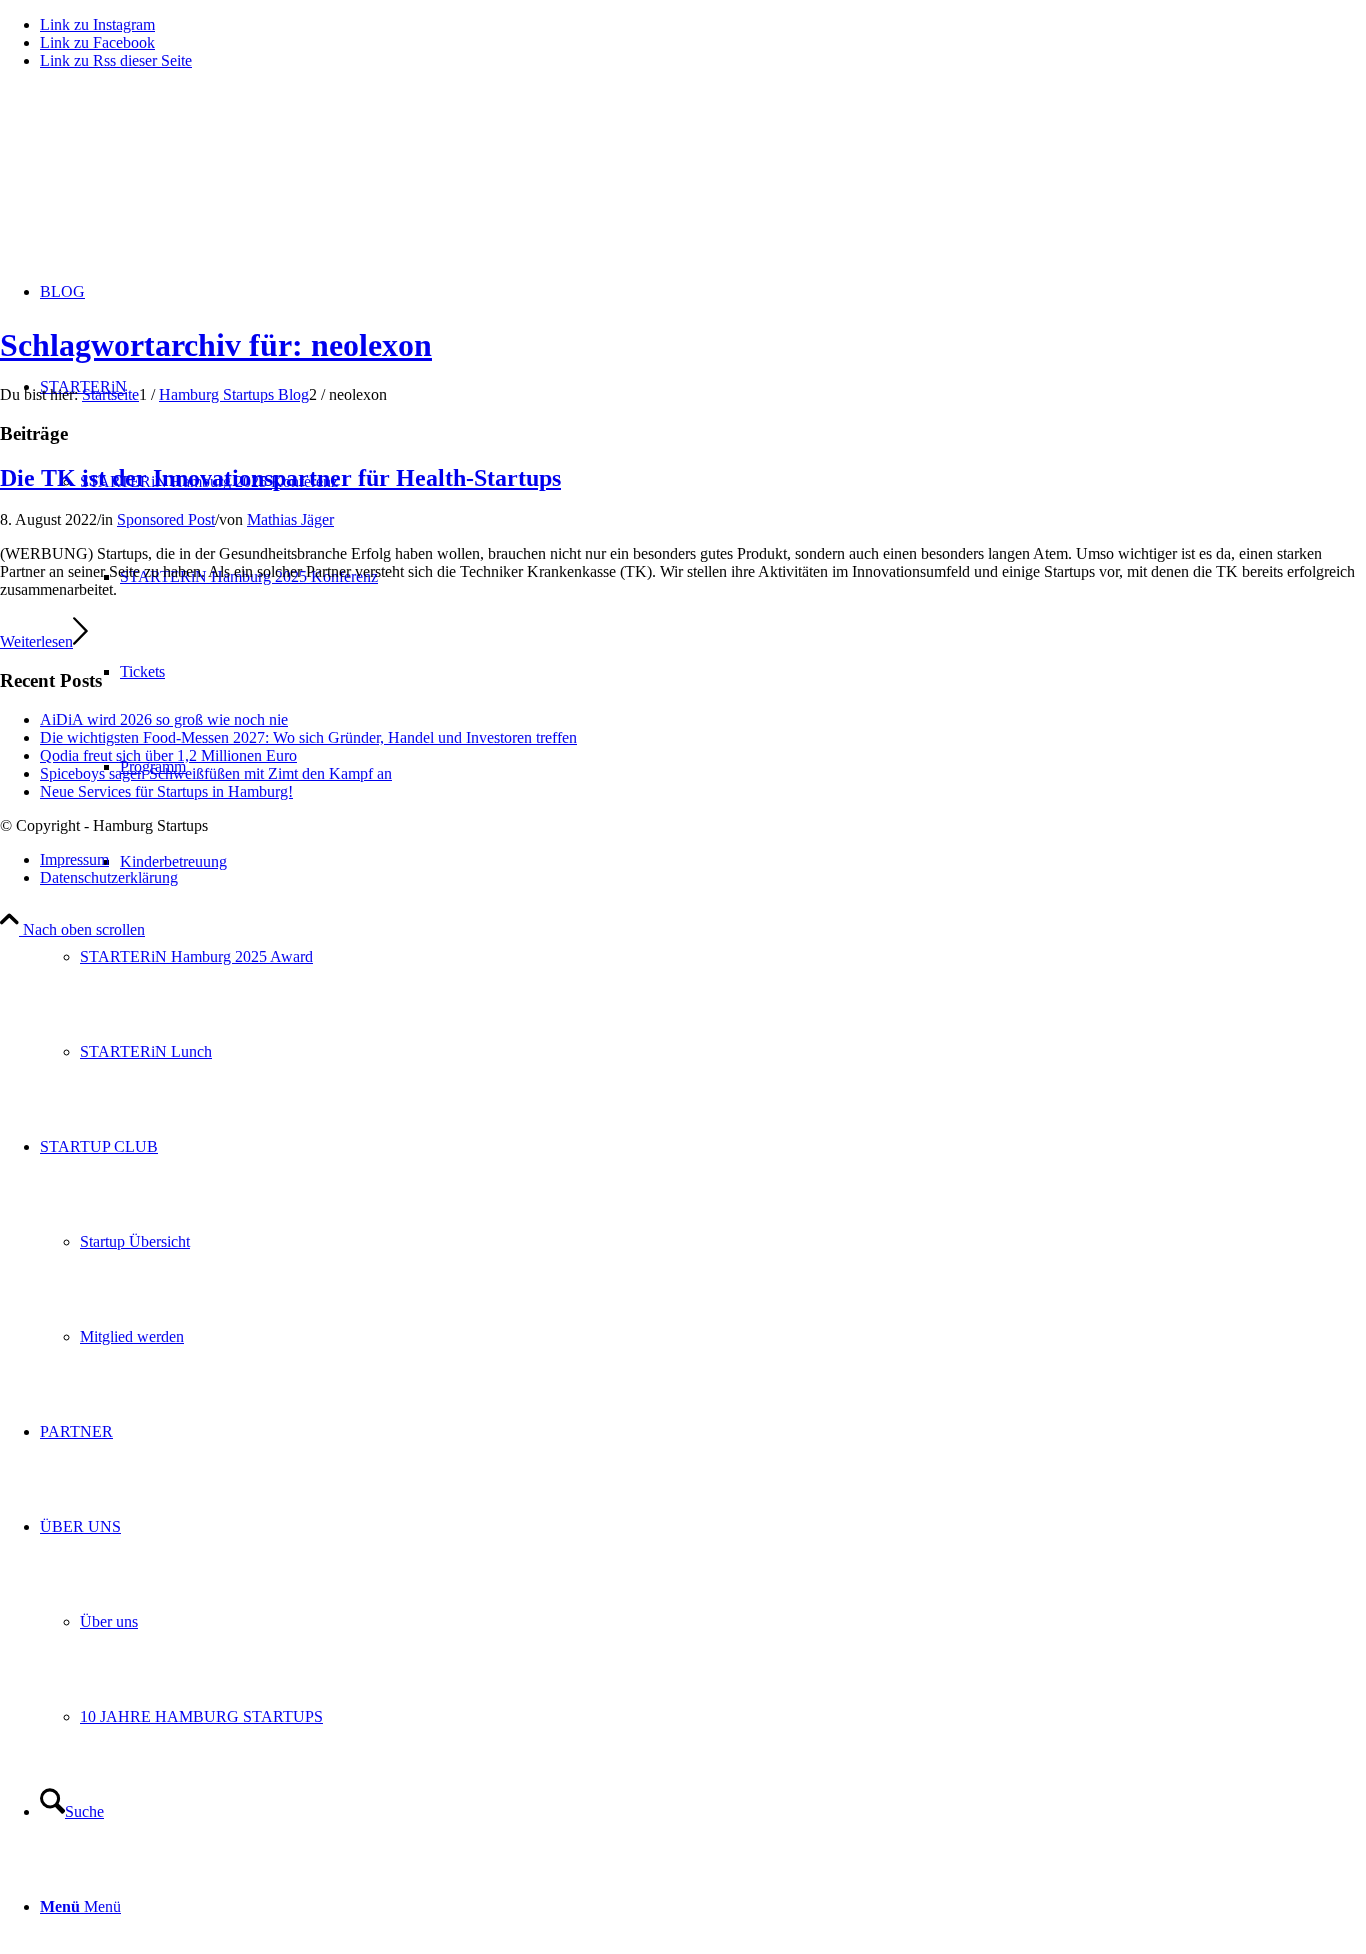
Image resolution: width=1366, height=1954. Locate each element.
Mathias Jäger (290, 519)
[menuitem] (723, 956)
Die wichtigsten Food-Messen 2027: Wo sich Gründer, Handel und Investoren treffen (308, 737)
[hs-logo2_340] (150, 180)
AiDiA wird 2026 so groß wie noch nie (164, 719)
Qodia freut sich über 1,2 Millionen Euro (168, 755)
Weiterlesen (36, 641)
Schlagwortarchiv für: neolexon (216, 345)
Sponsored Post (166, 519)
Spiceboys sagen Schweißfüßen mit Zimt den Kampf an (216, 773)
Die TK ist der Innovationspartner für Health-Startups (280, 478)
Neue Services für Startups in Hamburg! (166, 791)
